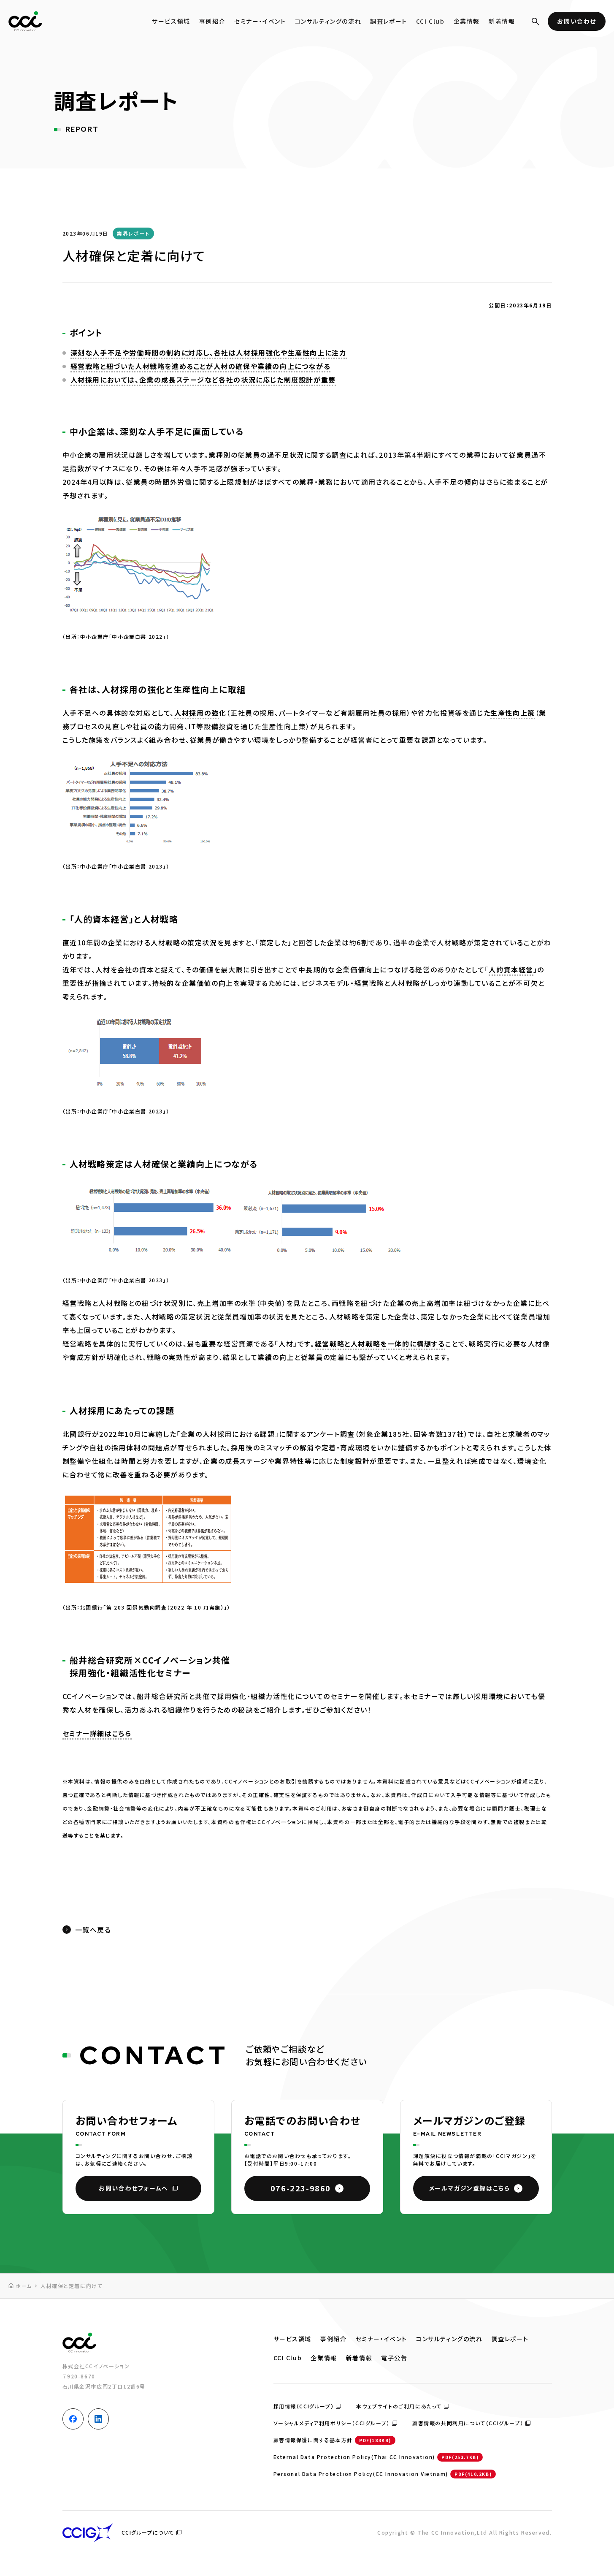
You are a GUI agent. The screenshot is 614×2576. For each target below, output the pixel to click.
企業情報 (467, 21)
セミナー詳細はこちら (97, 1733)
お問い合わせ (577, 21)
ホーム (24, 2286)
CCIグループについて (148, 2532)
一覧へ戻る (93, 1930)
